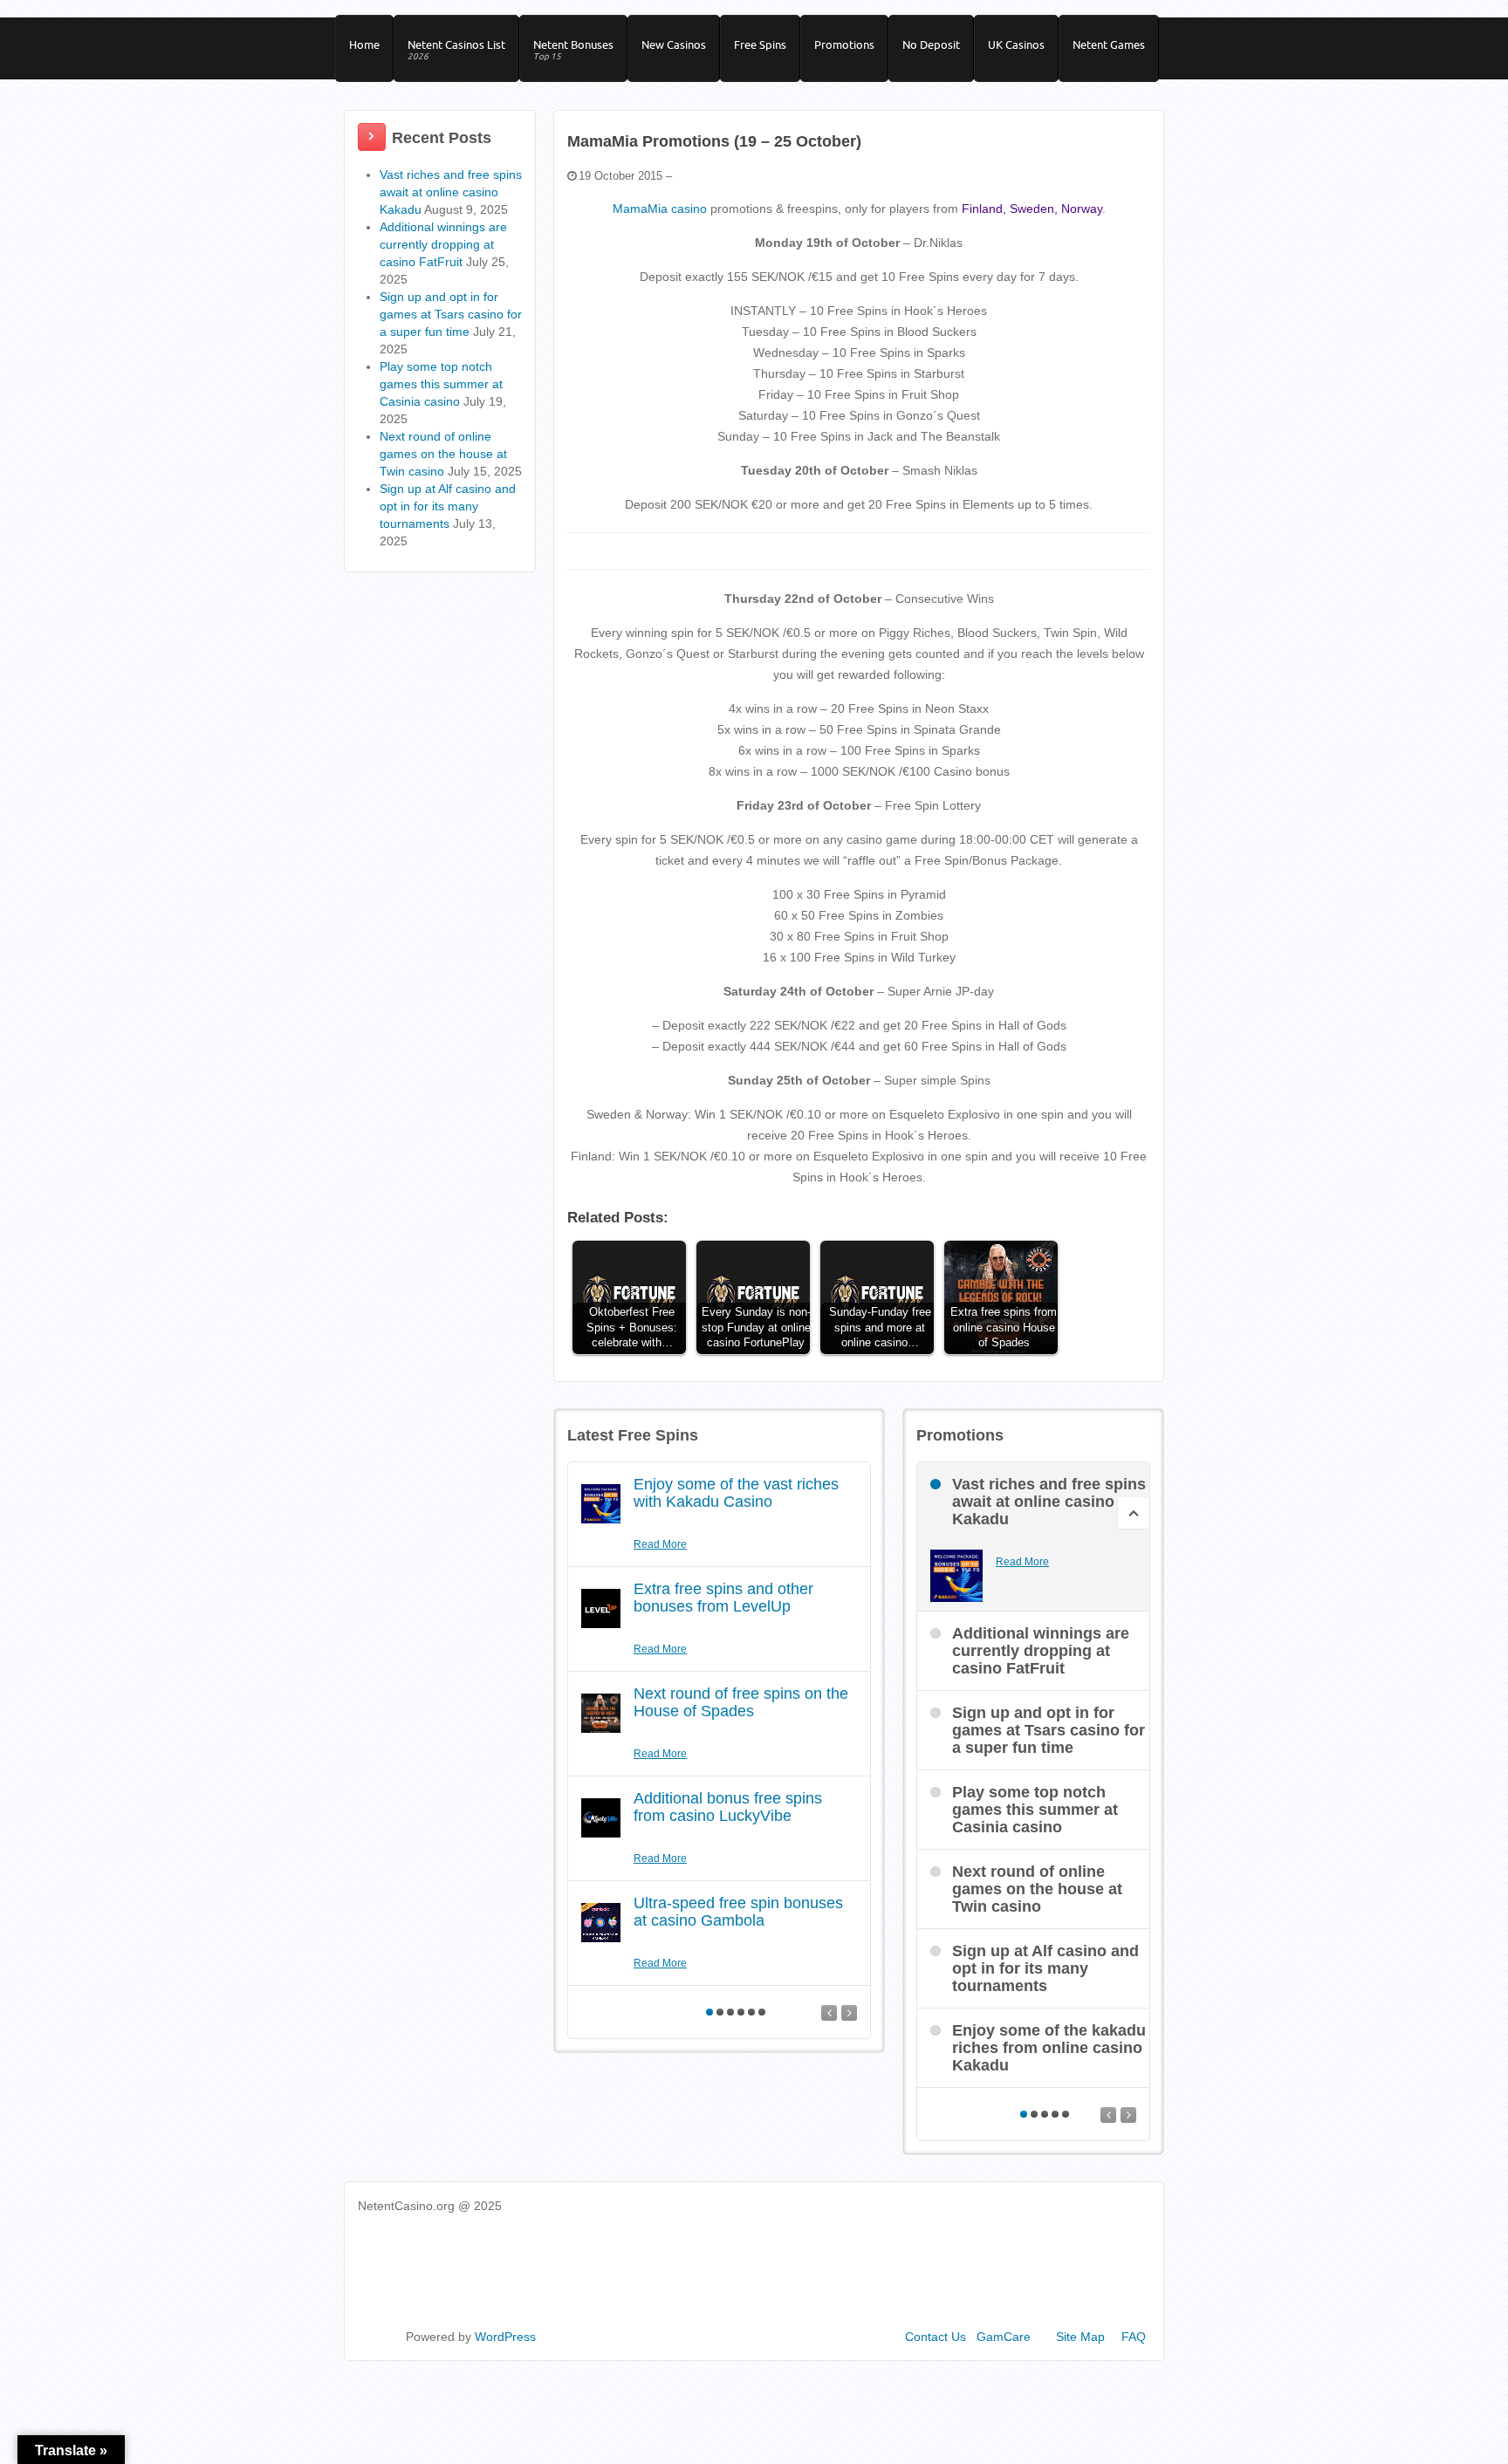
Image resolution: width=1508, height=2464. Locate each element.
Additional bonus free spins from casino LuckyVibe (728, 1807)
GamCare (1004, 2337)
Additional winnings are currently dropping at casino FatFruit (443, 244)
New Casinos (674, 44)
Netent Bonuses (573, 50)
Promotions (844, 44)
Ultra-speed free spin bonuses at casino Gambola (738, 1912)
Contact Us (936, 2337)
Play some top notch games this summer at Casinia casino (441, 384)
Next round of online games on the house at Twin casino (443, 454)
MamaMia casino (660, 209)
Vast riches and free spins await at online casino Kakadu (451, 192)
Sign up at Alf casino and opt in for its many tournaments (448, 506)
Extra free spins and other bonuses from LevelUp (723, 1598)
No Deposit (931, 44)
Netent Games (1109, 44)
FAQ (1134, 2337)
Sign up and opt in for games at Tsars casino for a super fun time (451, 314)
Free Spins (760, 44)
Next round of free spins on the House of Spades (741, 1702)
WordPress (505, 2337)
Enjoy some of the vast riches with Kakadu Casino (736, 1493)
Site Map (1080, 2337)
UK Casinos (1016, 44)
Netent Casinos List (456, 50)
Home (364, 44)
